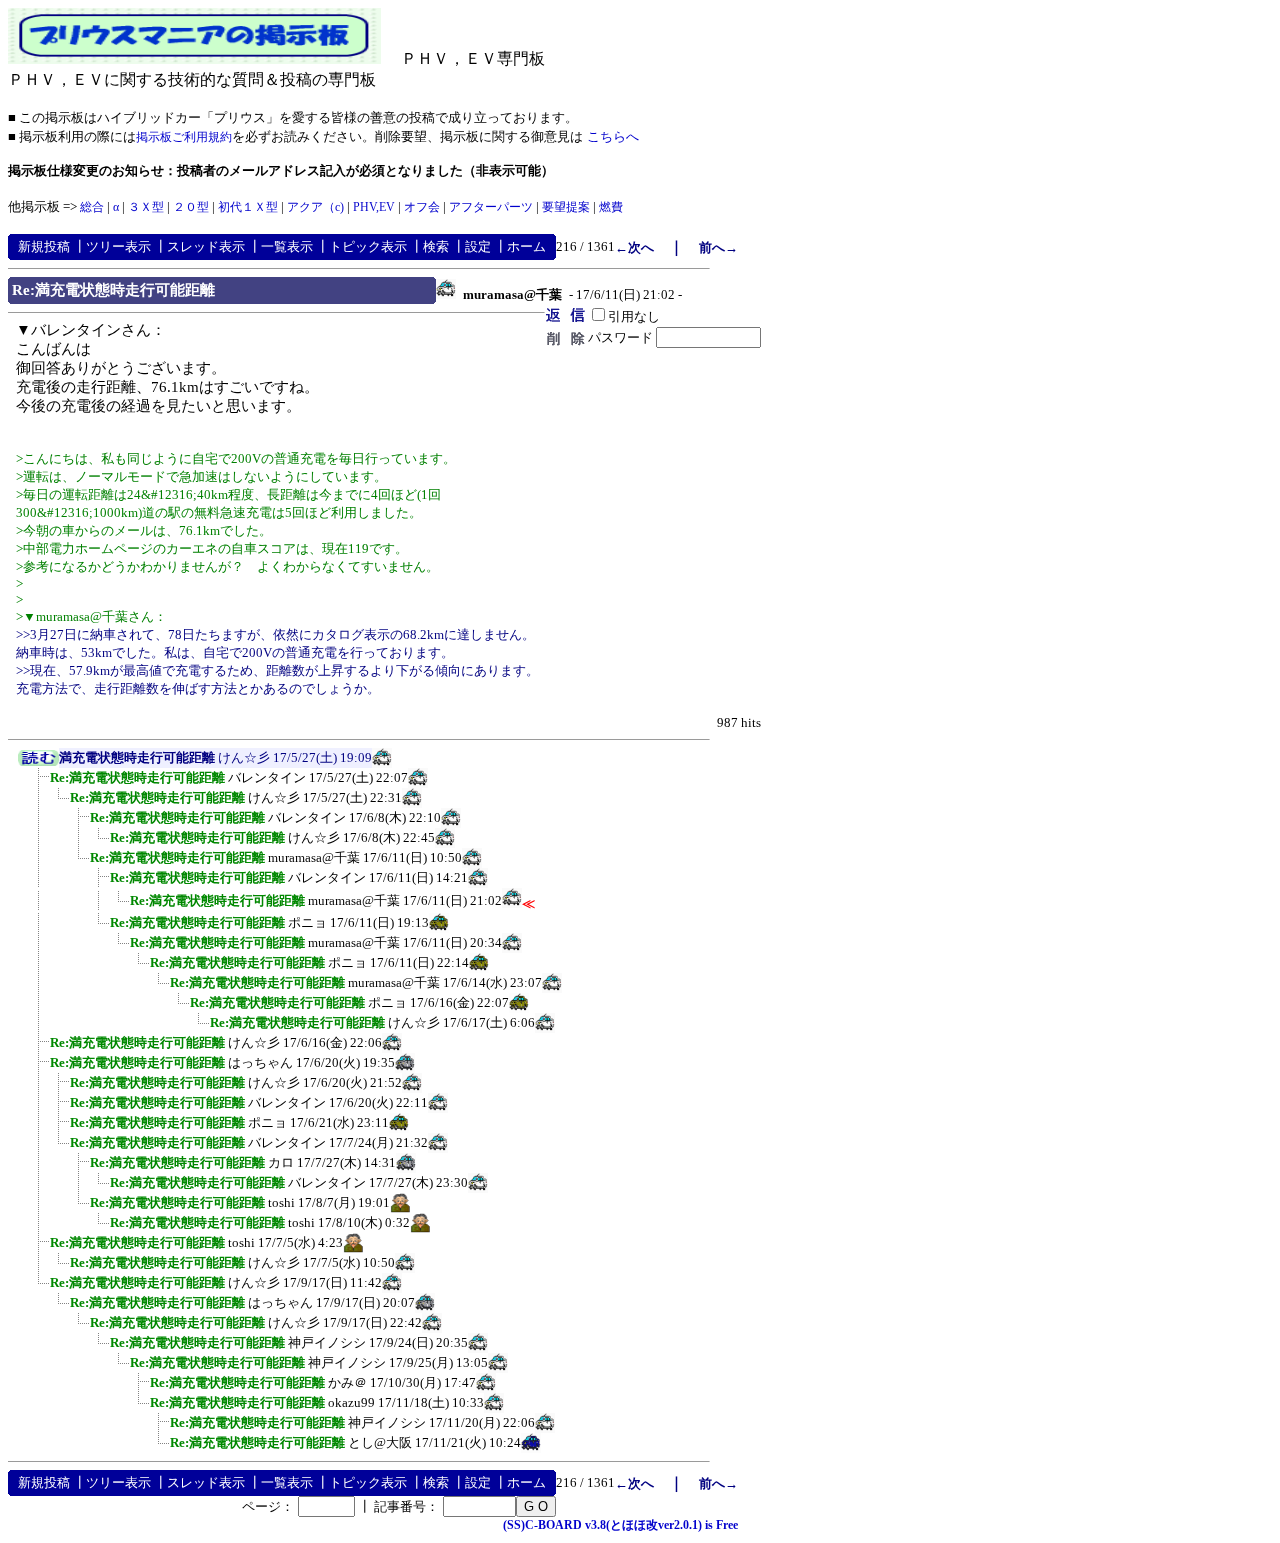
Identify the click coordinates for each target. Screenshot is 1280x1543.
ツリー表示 (118, 246)
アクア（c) (315, 207)
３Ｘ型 (146, 207)
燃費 (611, 207)
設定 (478, 246)
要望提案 (566, 207)
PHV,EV (374, 207)
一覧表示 (287, 246)
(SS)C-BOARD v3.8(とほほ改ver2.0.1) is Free (620, 1525)
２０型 (191, 207)
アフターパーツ (491, 207)
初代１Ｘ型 (248, 207)
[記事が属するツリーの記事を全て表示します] (38, 762)
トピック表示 (368, 246)
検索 (436, 246)
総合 (92, 207)
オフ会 (422, 207)
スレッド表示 (206, 246)
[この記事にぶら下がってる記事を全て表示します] (40, 784)
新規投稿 (44, 246)
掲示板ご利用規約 (184, 137)
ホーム (526, 246)
